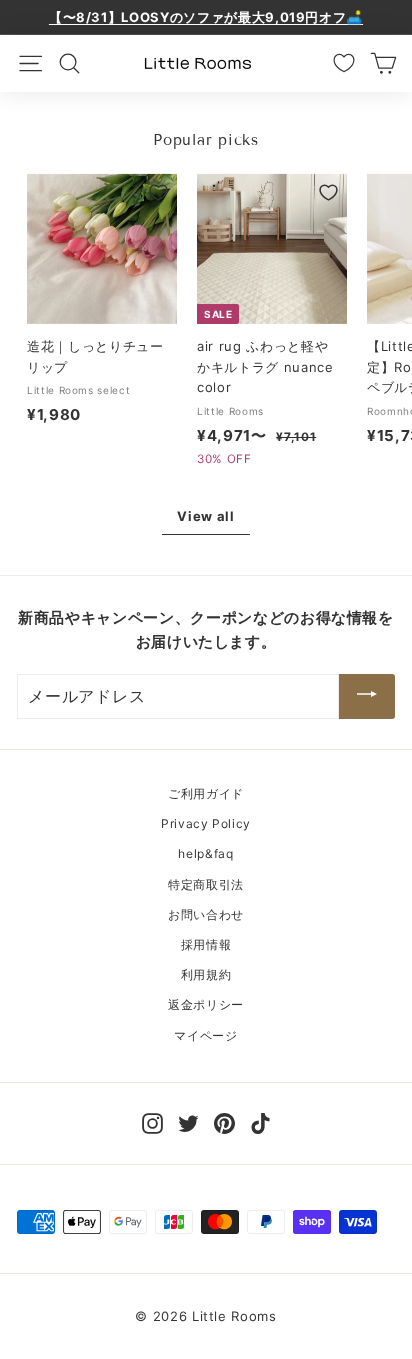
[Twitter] (188, 1122)
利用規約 (206, 974)
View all (205, 516)
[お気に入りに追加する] (158, 192)
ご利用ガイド (206, 793)
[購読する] (367, 696)
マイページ (205, 1035)
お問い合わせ (206, 914)
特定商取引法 (206, 884)
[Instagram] (152, 1122)
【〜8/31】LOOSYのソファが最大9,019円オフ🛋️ (206, 17)
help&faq (205, 853)
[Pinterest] (224, 1122)
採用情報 (206, 944)
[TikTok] (260, 1122)
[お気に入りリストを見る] (344, 63)
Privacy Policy (206, 823)
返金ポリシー (206, 1004)
